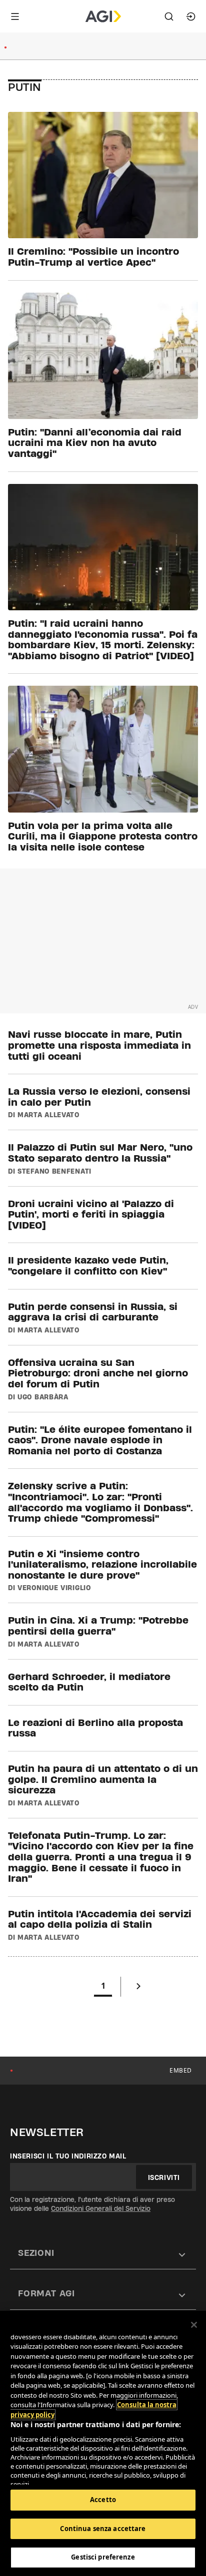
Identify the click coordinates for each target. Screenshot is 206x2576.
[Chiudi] (194, 2325)
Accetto (103, 2500)
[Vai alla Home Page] (103, 16)
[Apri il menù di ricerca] (169, 16)
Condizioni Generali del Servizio (101, 2208)
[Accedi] (191, 16)
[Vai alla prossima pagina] (138, 1988)
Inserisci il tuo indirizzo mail (68, 2156)
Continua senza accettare (103, 2529)
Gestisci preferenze (103, 2557)
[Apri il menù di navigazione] (15, 16)
